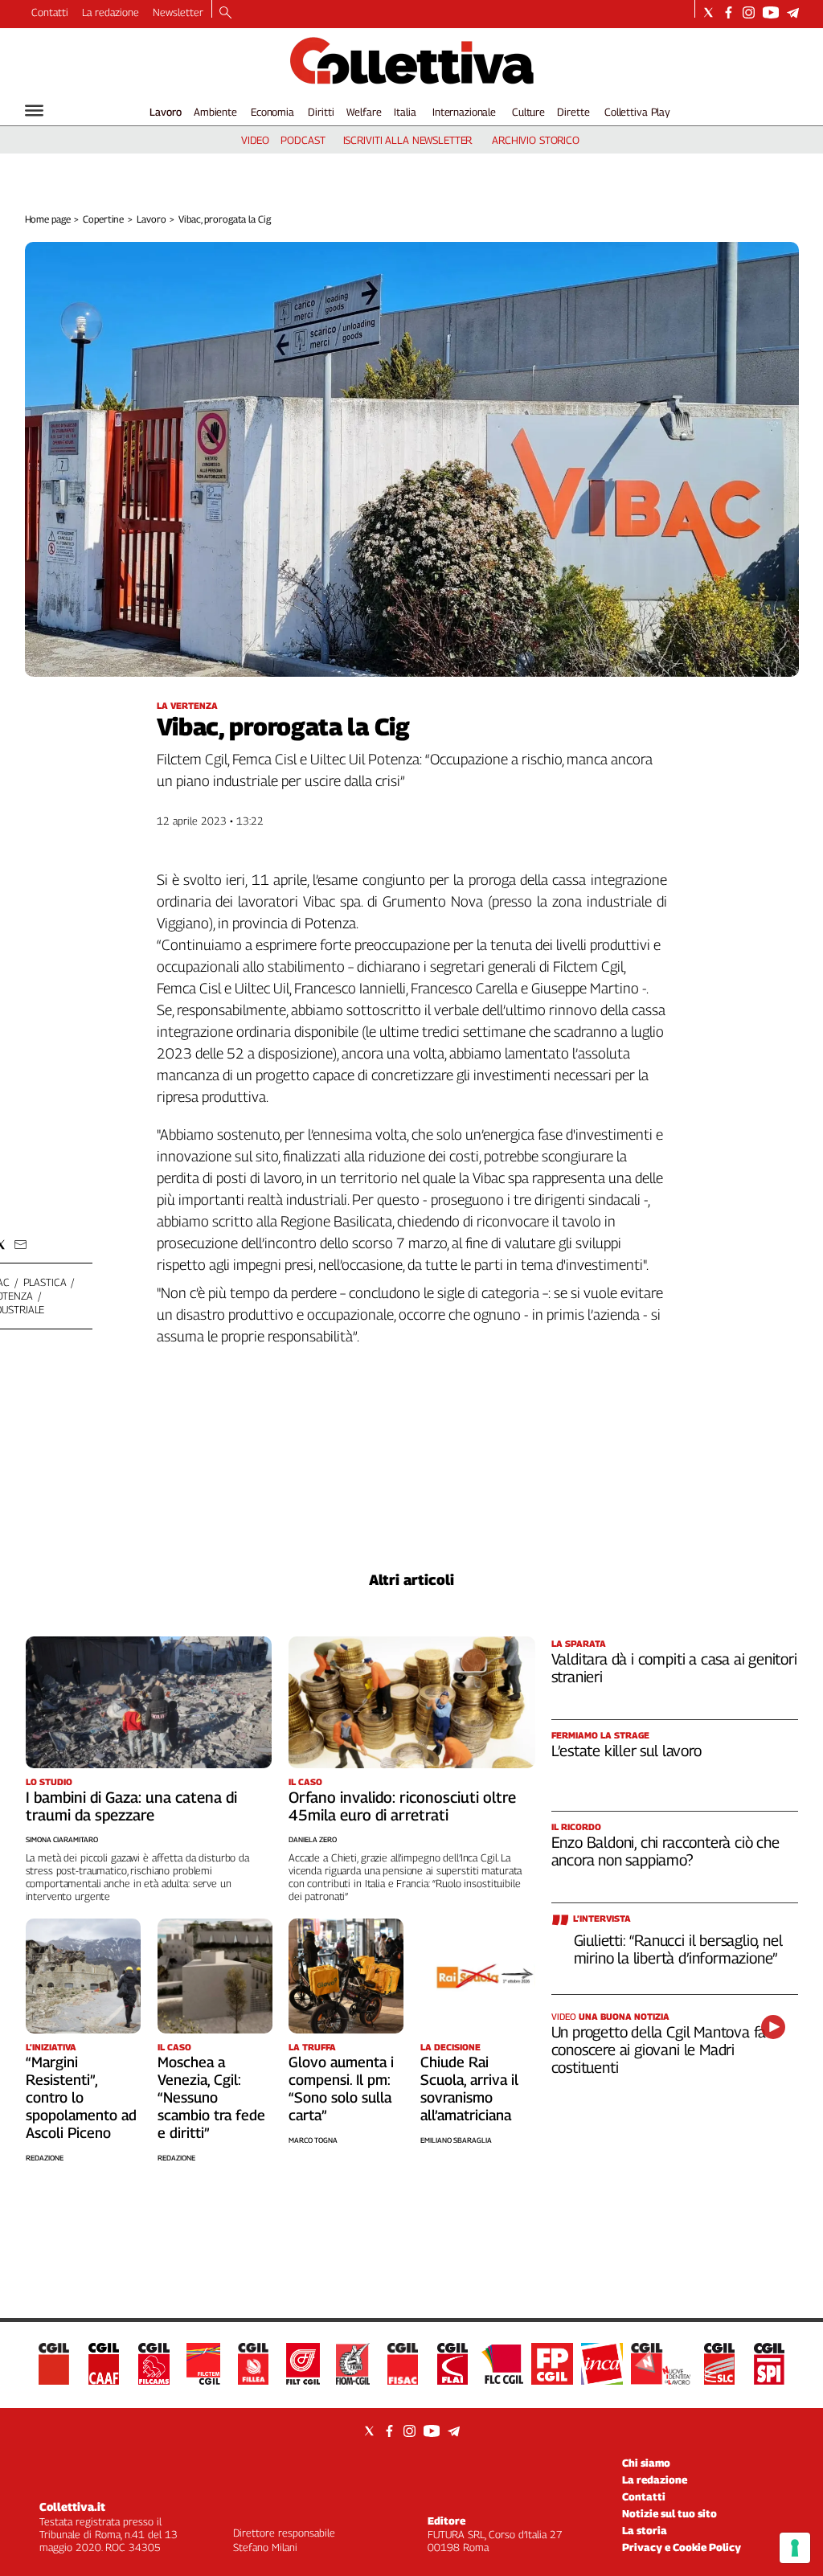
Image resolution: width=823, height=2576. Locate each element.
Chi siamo (646, 2463)
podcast (303, 140)
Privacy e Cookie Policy (682, 2547)
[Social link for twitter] (708, 12)
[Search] (225, 14)
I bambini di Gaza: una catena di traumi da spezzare (131, 1806)
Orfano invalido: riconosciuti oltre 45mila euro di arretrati (402, 1806)
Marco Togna (313, 2140)
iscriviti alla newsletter (408, 140)
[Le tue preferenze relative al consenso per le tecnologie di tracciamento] (795, 2548)
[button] (20, 1245)
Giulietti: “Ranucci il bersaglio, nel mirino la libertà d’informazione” (678, 1949)
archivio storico (536, 140)
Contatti (50, 12)
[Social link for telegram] (793, 12)
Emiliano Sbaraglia (456, 2140)
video (255, 140)
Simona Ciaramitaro (62, 1839)
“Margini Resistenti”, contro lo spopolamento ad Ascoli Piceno (81, 2097)
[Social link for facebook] (729, 12)
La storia (645, 2530)
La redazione (111, 12)
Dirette (573, 112)
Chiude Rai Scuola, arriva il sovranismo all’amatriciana (469, 2089)
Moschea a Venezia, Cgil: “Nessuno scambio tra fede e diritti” (211, 2097)
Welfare (364, 112)
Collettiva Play (637, 112)
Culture (528, 112)
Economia (272, 112)
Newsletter (178, 12)
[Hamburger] (34, 111)
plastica (45, 1282)
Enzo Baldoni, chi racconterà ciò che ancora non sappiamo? (665, 1851)
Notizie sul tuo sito (669, 2513)
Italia (405, 112)
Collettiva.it (72, 2506)
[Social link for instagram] (749, 12)
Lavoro (166, 112)
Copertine (103, 219)
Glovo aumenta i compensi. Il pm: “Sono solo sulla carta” (341, 2089)
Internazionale (464, 112)
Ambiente (215, 112)
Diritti (321, 112)
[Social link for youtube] (771, 12)
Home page (48, 219)
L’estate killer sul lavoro (626, 1751)
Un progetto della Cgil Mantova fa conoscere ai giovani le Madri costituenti (659, 2050)
